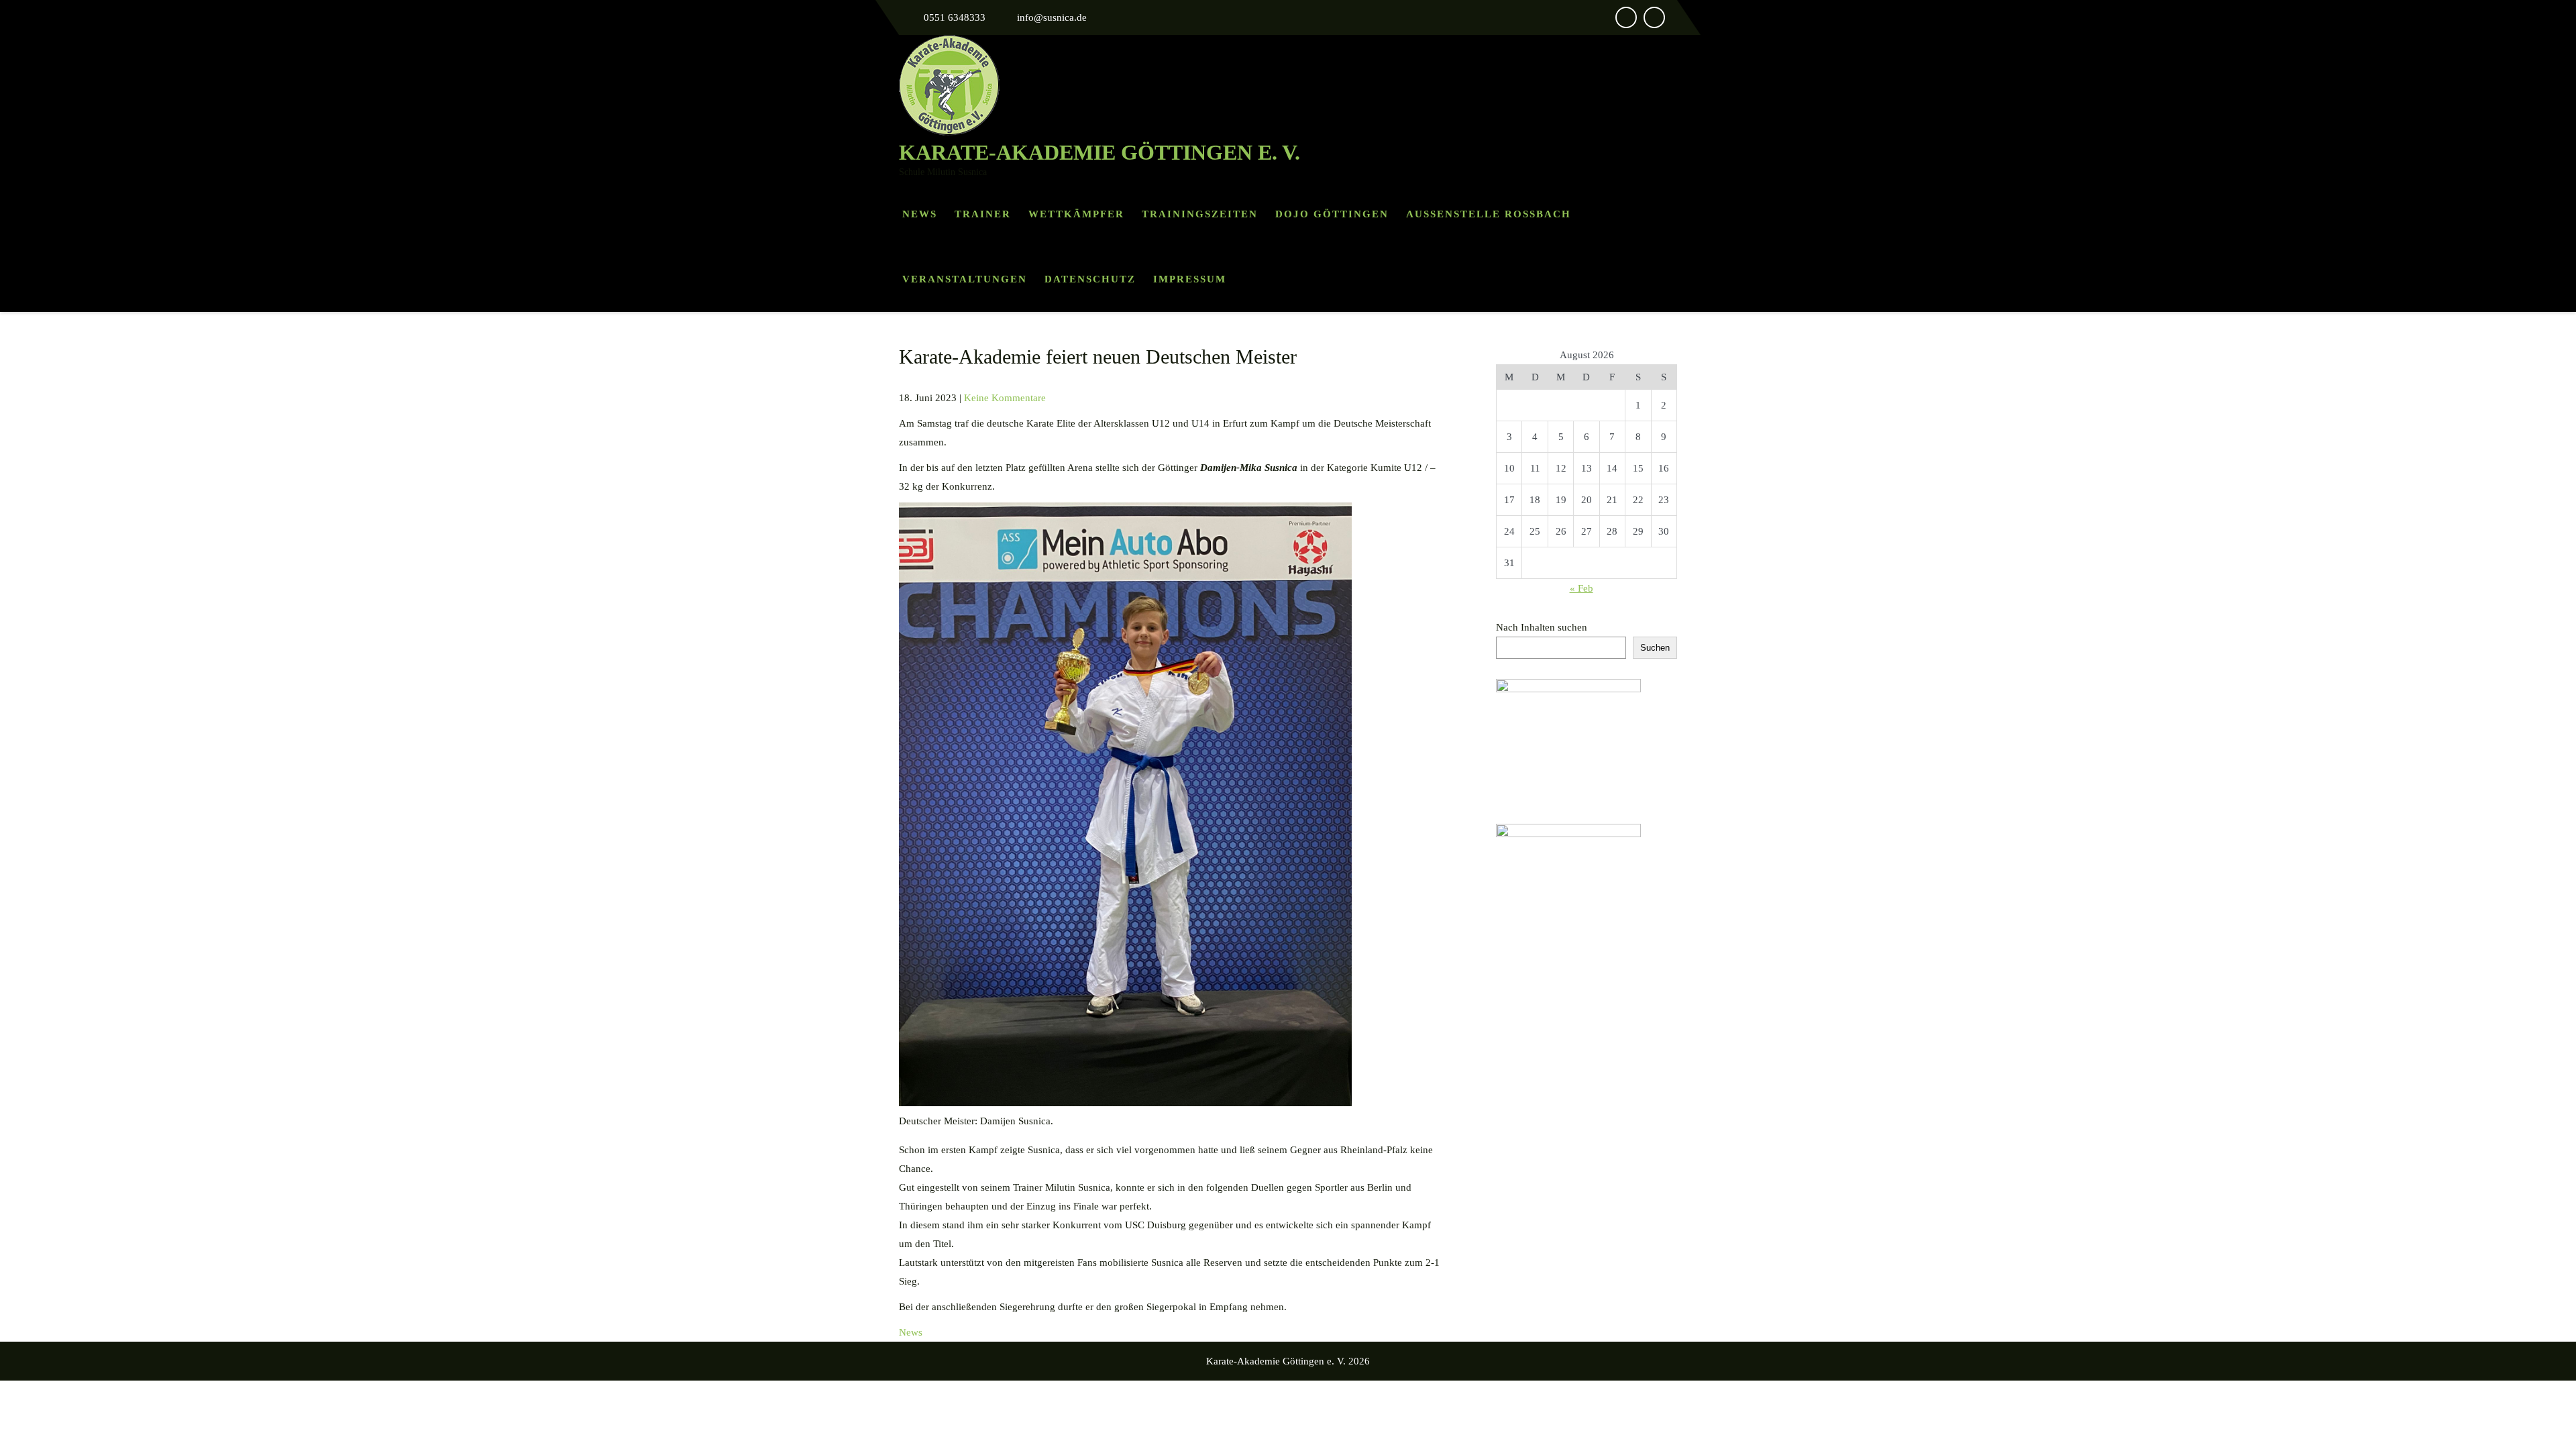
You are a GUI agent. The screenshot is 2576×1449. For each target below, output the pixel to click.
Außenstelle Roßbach (1489, 214)
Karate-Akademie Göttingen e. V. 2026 (1288, 1361)
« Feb (1581, 588)
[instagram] (1654, 17)
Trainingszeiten (1200, 214)
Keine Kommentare (1005, 398)
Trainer (983, 214)
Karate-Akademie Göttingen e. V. (1099, 152)
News (920, 214)
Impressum (1190, 279)
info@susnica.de (1052, 17)
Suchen (1655, 648)
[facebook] (1626, 17)
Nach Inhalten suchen (1542, 627)
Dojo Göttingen (1332, 214)
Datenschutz (1090, 279)
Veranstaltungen (965, 279)
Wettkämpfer (1076, 214)
